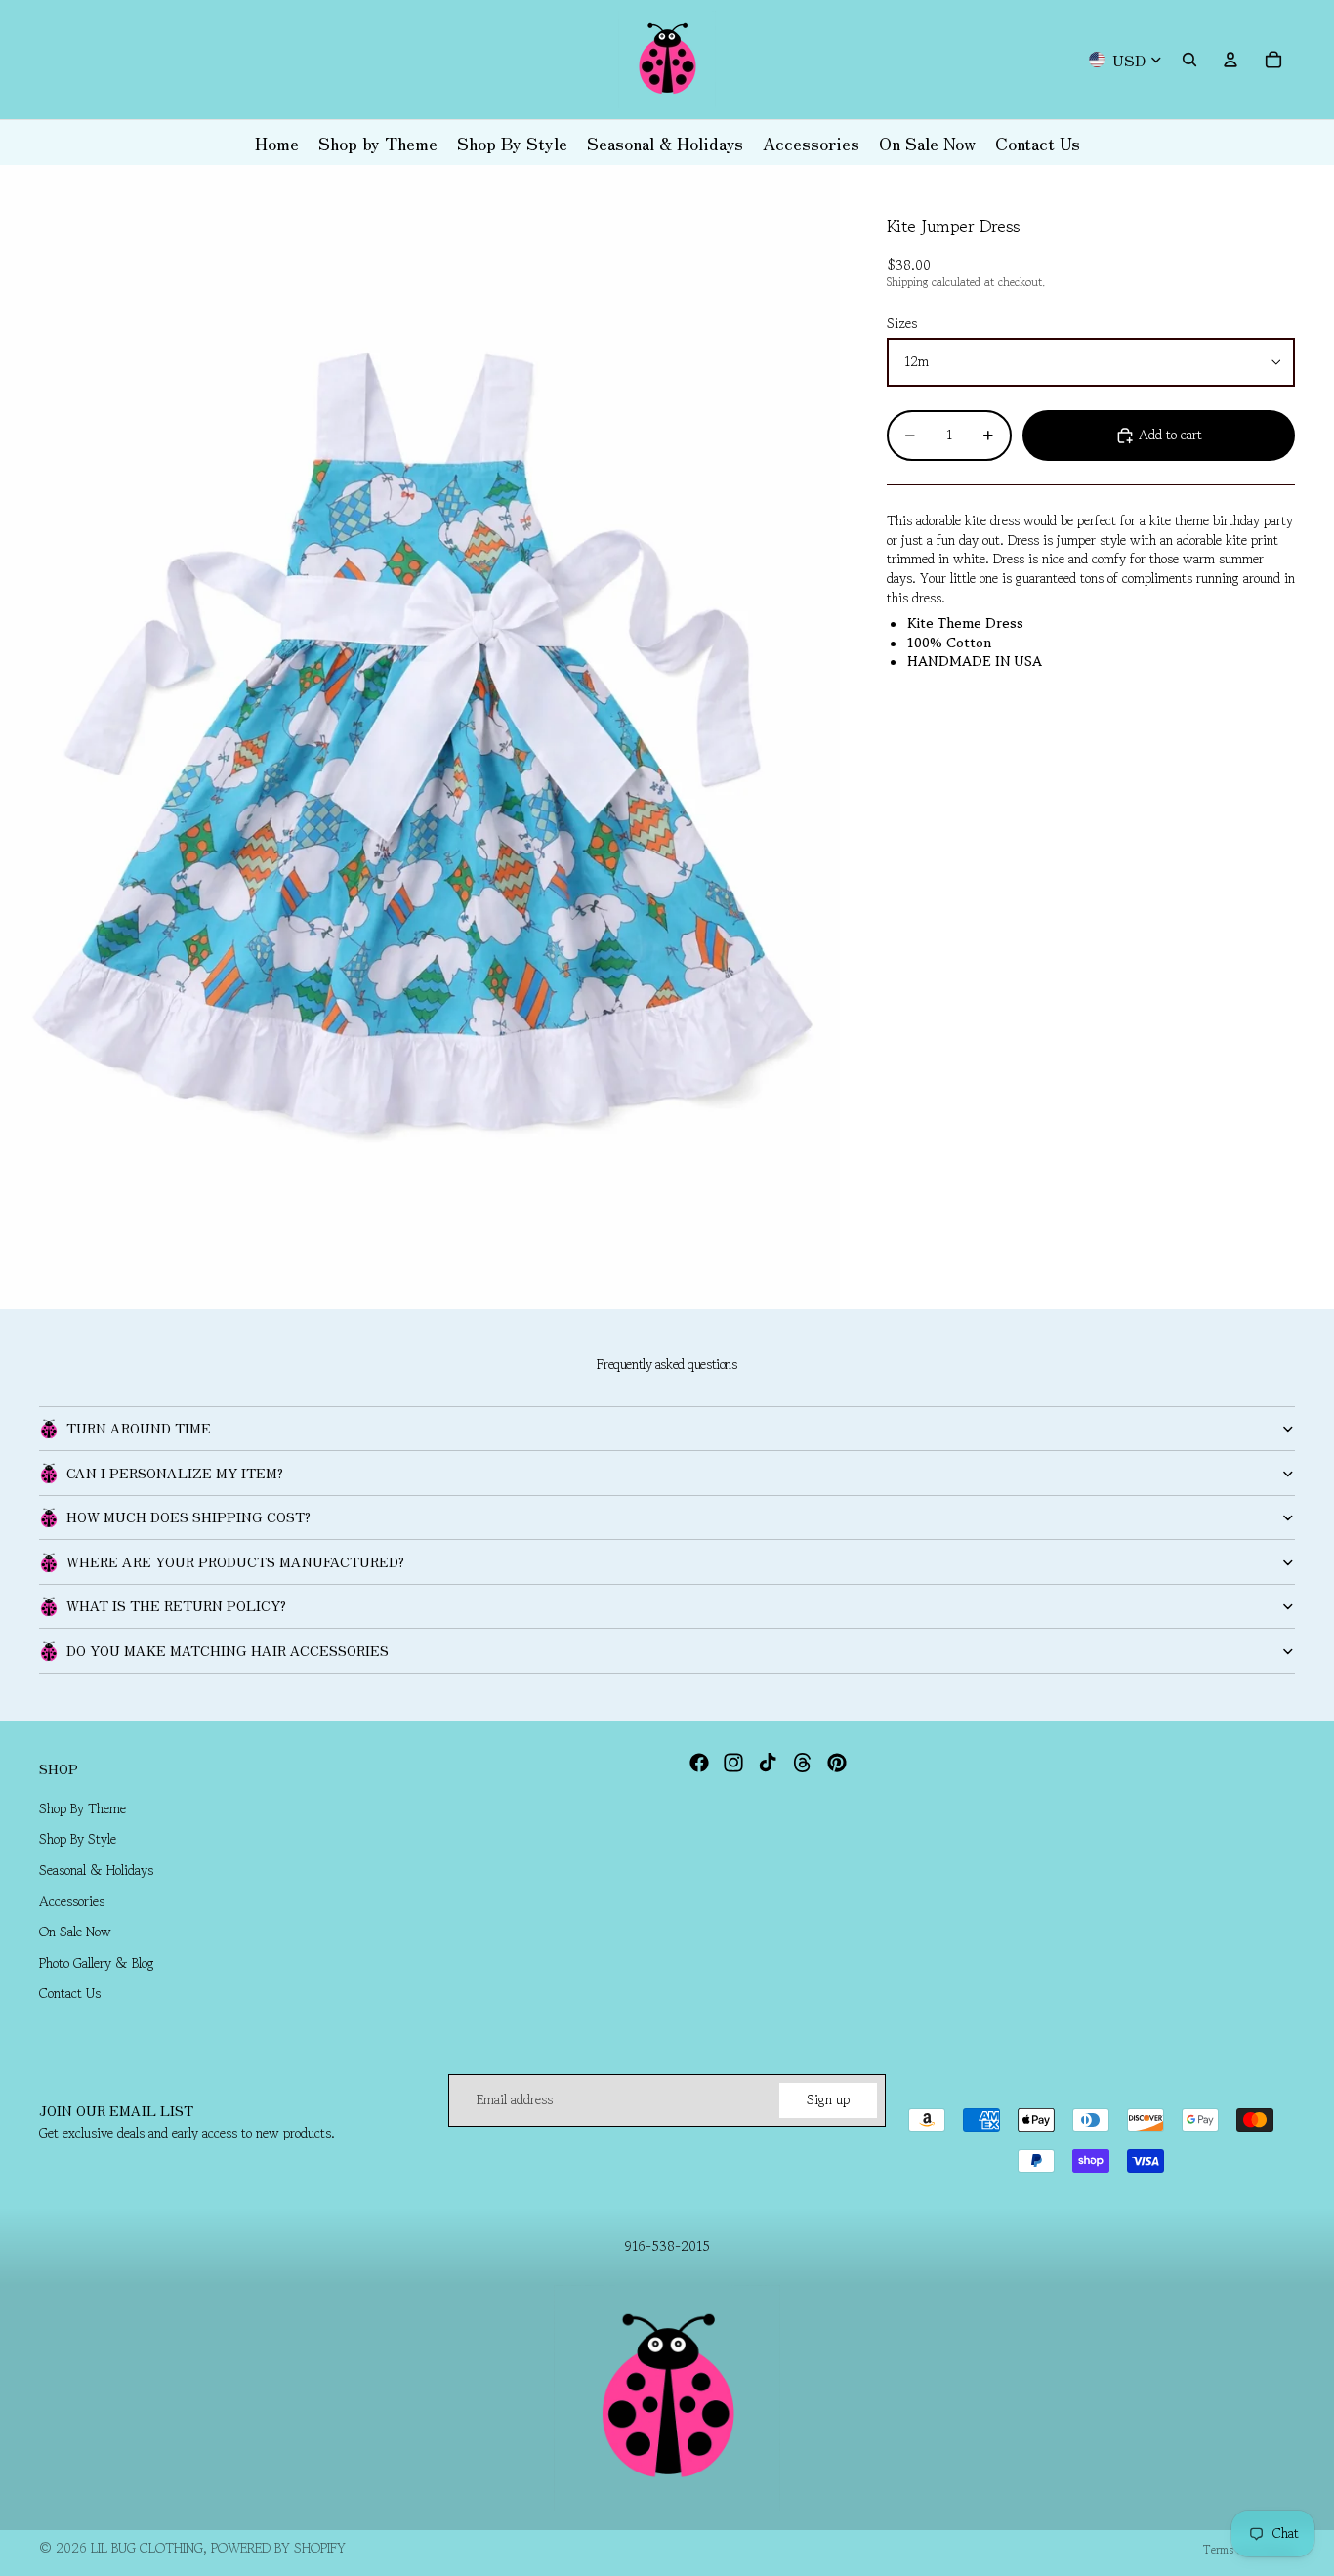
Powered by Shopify (278, 2548)
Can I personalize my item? (175, 1473)
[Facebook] (699, 1763)
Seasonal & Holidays (96, 1870)
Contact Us (70, 1993)
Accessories (72, 1900)
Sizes (902, 324)
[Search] (1189, 60)
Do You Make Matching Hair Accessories (228, 1650)
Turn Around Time (139, 1428)
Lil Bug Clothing (147, 2548)
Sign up (828, 2099)
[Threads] (803, 1763)
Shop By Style (78, 1839)
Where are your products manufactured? (235, 1561)
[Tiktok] (768, 1763)
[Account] (1230, 60)
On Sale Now (75, 1932)
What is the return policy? (176, 1605)
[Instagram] (733, 1763)
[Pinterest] (837, 1763)
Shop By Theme (83, 1808)
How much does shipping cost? (188, 1517)
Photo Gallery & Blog (97, 1963)
